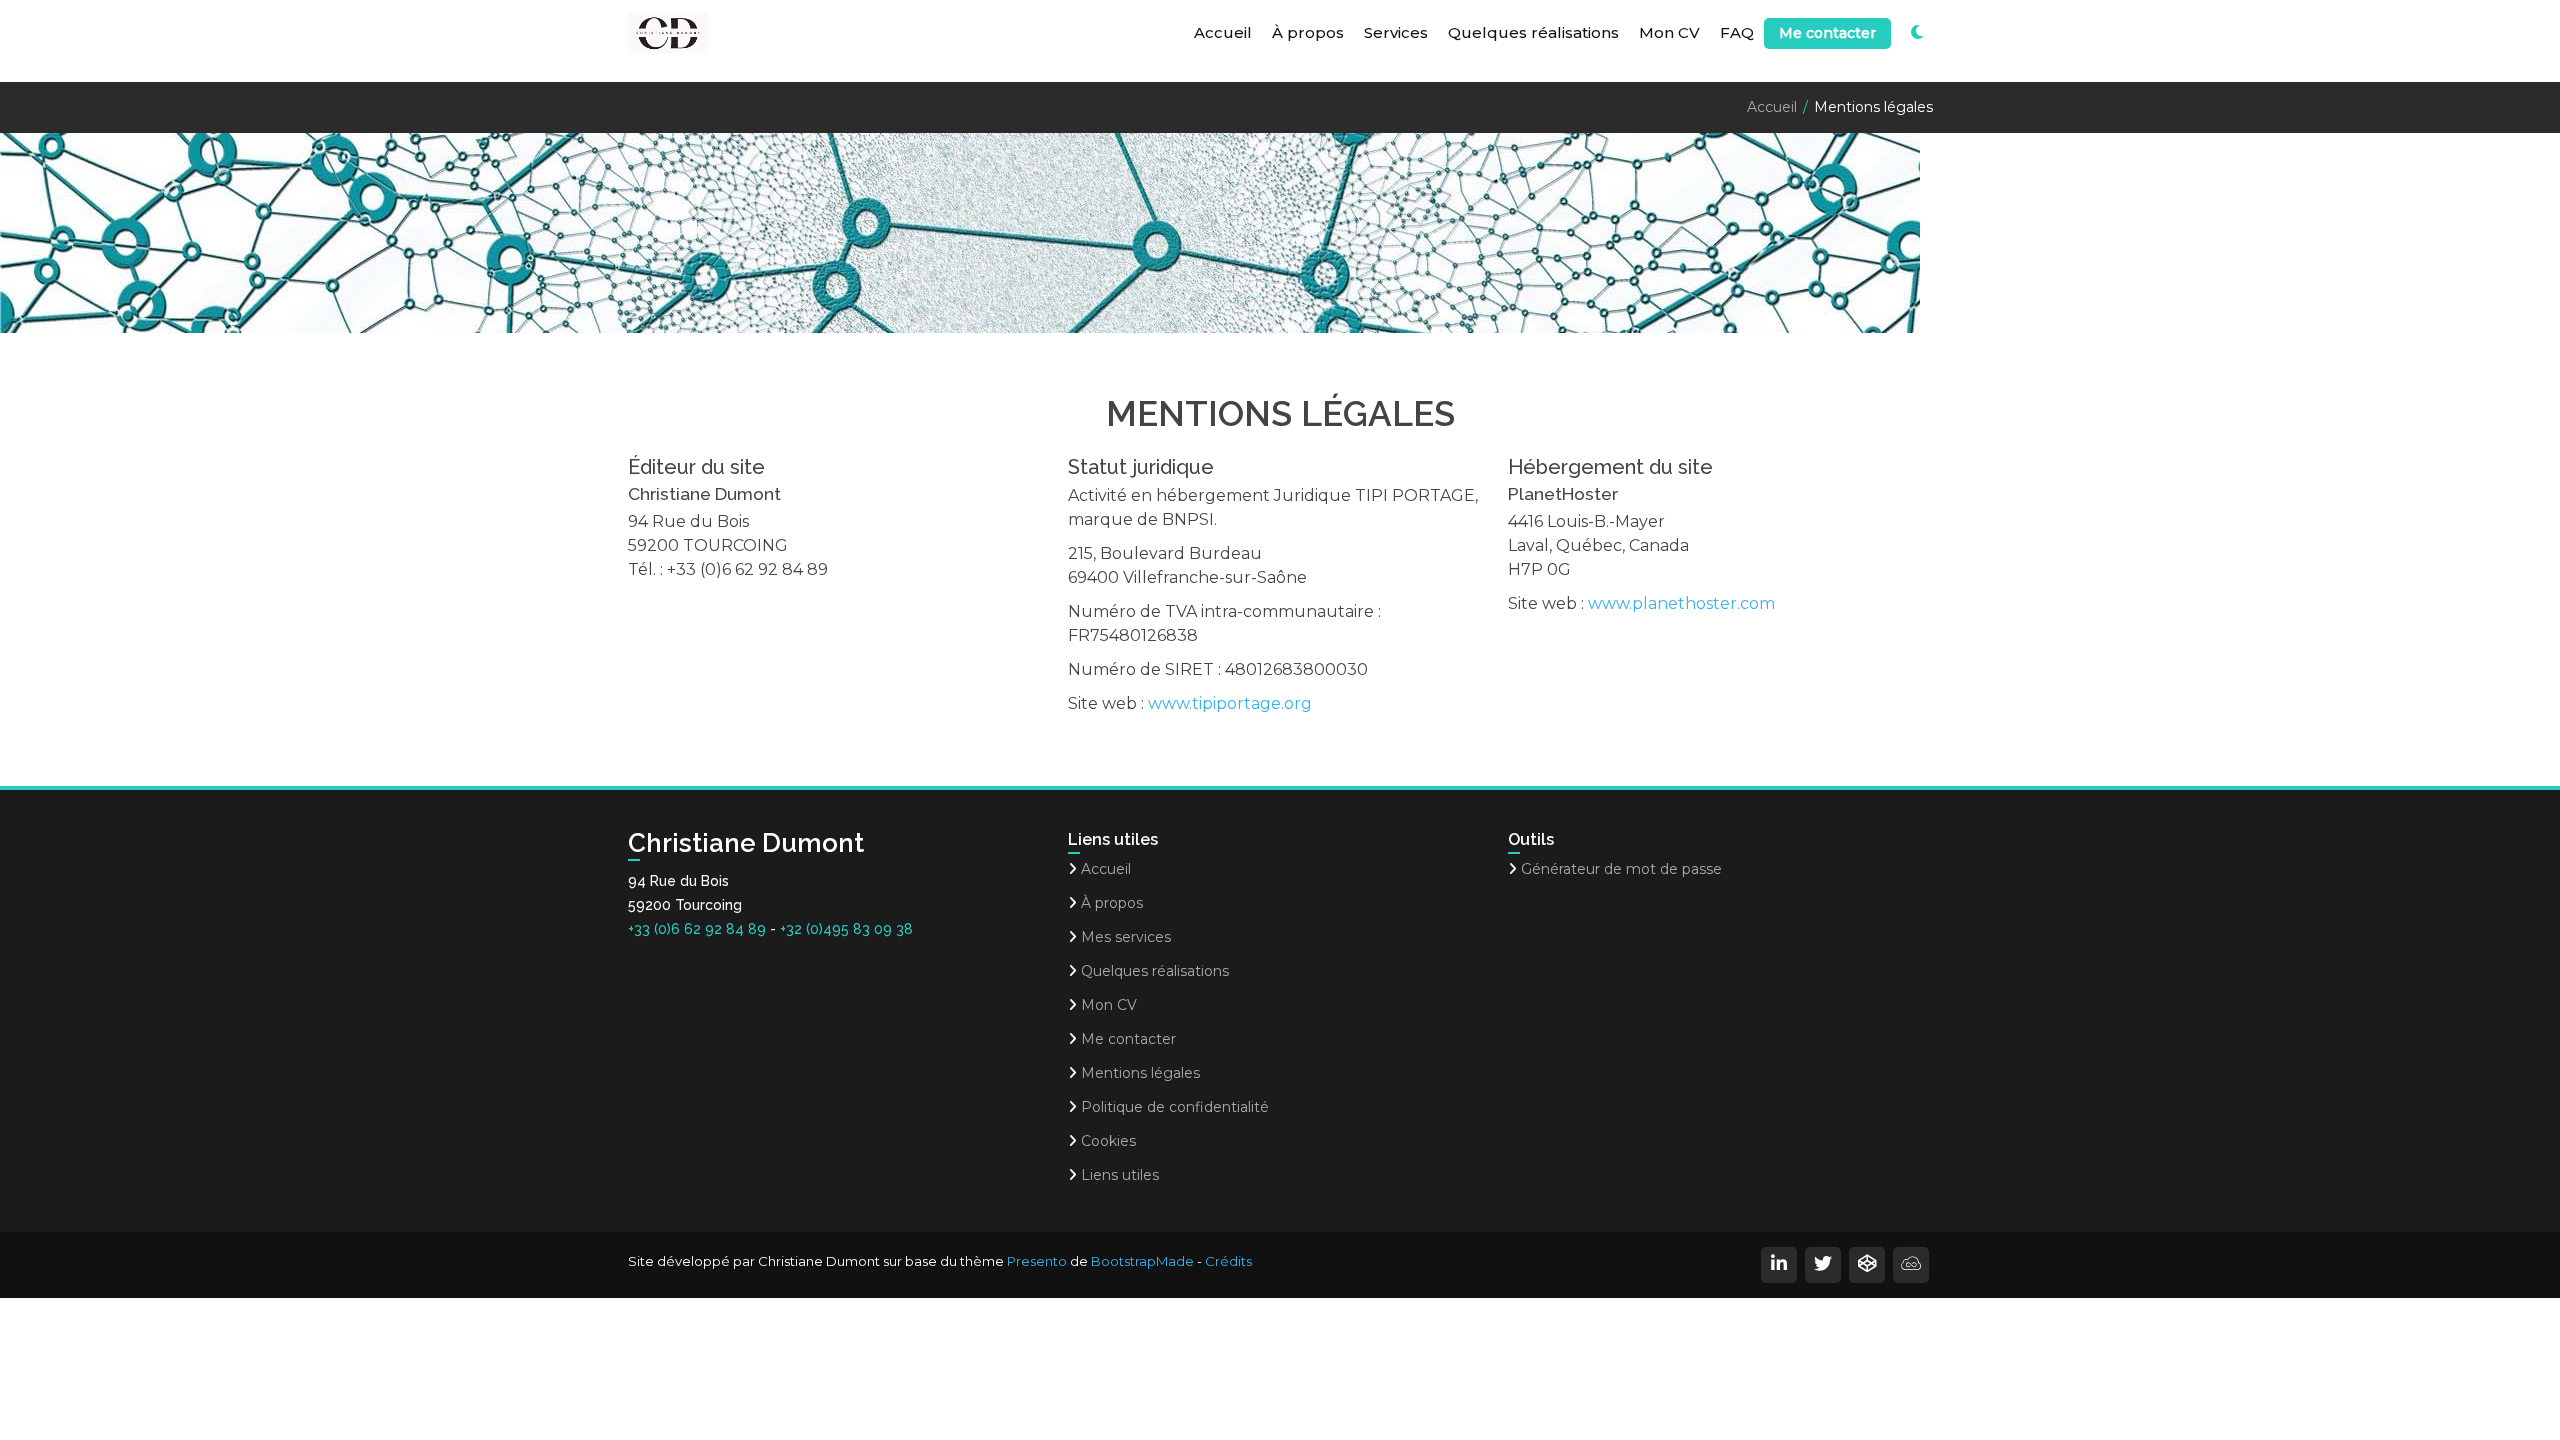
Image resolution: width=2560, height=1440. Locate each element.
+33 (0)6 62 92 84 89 (697, 929)
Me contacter (1827, 33)
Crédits (1228, 1261)
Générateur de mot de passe (1621, 869)
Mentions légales (1140, 1073)
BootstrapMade (1142, 1261)
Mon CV (1669, 32)
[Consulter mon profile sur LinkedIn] (1779, 1265)
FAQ (1737, 32)
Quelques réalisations (1533, 32)
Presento (1037, 1261)
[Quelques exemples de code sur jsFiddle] (1911, 1265)
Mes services (1126, 937)
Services (1396, 32)
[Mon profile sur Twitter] (1823, 1265)
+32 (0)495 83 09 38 (846, 929)
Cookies (1108, 1141)
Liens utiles (1120, 1175)
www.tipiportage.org (1230, 703)
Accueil (1223, 32)
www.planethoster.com (1681, 603)
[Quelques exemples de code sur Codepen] (1867, 1265)
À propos (1308, 32)
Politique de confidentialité (1175, 1107)
